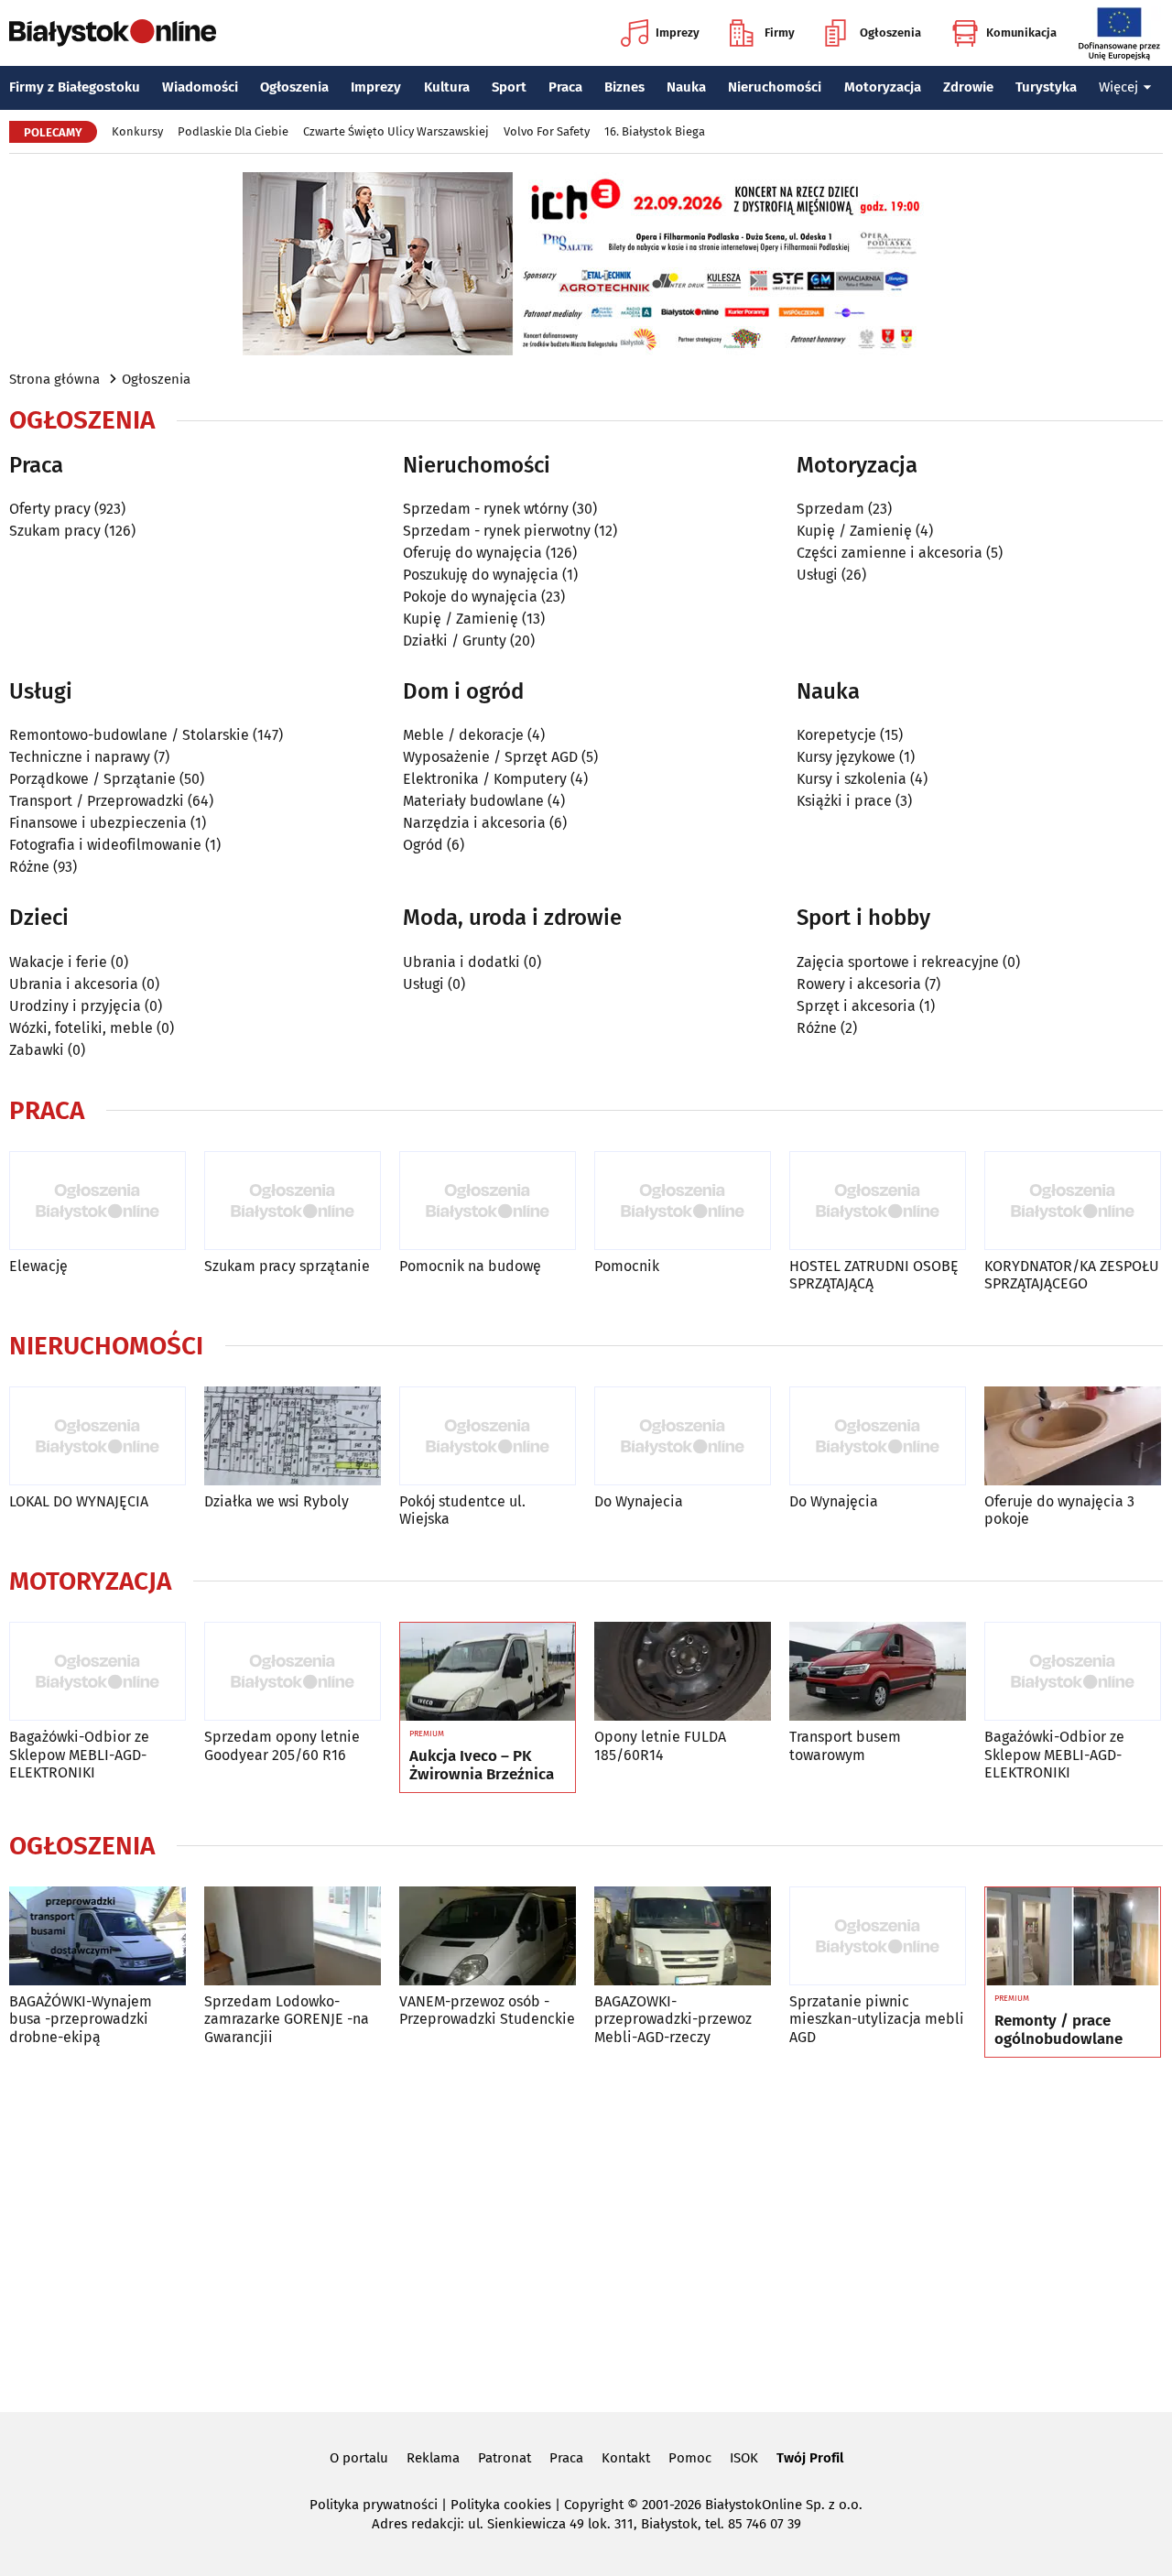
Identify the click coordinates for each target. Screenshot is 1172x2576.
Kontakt (626, 2458)
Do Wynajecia (639, 1501)
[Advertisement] (586, 2232)
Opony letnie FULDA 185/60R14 (660, 1745)
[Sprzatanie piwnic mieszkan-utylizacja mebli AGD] (878, 1936)
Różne (29, 867)
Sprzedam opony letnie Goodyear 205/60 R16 (282, 1745)
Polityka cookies (501, 2505)
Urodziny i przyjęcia (75, 1006)
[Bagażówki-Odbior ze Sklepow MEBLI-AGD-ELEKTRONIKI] (98, 1672)
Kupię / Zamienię (461, 619)
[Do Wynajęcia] (878, 1436)
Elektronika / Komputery (485, 779)
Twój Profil (810, 2458)
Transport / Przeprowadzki (97, 801)
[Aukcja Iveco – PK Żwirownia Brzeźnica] (488, 1672)
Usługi (817, 575)
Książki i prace (844, 801)
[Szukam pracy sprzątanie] (293, 1201)
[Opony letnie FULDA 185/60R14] (683, 1672)
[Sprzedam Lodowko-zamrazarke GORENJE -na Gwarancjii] (293, 1936)
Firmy (780, 33)
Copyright (594, 2505)
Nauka (686, 87)
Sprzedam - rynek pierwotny (497, 531)
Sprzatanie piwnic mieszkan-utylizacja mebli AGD (877, 2019)
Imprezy (678, 33)
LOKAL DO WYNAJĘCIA (79, 1501)
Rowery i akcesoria (859, 984)
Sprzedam (830, 509)
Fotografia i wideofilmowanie (105, 845)
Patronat (505, 2458)
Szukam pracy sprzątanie (287, 1266)
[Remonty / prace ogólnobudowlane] (1073, 1937)
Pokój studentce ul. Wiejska (462, 1510)
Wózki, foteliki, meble (81, 1028)
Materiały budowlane (473, 801)
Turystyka (1046, 87)
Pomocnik (627, 1266)
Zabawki (37, 1050)
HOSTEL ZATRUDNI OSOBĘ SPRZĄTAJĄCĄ (874, 1275)
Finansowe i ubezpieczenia (98, 823)
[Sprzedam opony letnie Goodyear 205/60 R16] (293, 1672)
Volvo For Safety (547, 131)
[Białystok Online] (113, 33)
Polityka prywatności (374, 2505)
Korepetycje (836, 735)
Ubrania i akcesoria (74, 984)
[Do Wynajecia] (683, 1436)
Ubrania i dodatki (461, 962)
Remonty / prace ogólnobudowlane (1058, 2030)
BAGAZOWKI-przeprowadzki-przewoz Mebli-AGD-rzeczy (673, 2019)
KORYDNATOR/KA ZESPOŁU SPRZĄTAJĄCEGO (1072, 1275)
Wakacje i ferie (58, 962)
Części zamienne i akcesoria (890, 553)
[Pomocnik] (683, 1201)
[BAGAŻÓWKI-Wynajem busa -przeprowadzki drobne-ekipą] (98, 1936)
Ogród (423, 845)
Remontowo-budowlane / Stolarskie (129, 735)
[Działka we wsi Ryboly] (293, 1436)
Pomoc (690, 2458)
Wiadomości (200, 87)
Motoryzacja (883, 87)
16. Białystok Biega (655, 131)
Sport (509, 87)
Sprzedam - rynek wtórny (486, 509)
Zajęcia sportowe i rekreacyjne (898, 962)
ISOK (744, 2458)
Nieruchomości (775, 87)
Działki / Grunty (455, 641)
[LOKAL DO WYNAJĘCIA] (98, 1436)
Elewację (38, 1266)
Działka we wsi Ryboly (277, 1501)
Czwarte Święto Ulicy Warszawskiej (396, 131)
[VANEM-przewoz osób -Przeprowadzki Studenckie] (488, 1936)
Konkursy (137, 131)
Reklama (433, 2458)
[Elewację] (98, 1201)
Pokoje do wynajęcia (470, 597)
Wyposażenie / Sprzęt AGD (490, 757)
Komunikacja (1021, 33)
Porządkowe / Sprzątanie (92, 779)
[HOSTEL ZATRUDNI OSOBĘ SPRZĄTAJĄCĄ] (878, 1201)
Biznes (624, 87)
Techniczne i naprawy (80, 757)
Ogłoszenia (890, 33)
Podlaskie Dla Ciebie (233, 131)
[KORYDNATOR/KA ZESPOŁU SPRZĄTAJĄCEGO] (1073, 1201)
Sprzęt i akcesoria (856, 1006)
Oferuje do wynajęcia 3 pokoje (1059, 1510)
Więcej (1118, 87)
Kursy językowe (846, 757)
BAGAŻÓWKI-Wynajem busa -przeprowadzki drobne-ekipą (81, 2019)
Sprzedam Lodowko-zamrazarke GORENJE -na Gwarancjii (287, 2019)
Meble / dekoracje (463, 735)
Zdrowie (968, 87)
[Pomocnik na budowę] (488, 1201)
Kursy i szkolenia (852, 779)
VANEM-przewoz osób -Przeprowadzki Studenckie (487, 2010)
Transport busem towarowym (845, 1745)
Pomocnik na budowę (470, 1266)
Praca (565, 87)
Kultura (447, 87)
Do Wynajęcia (834, 1501)
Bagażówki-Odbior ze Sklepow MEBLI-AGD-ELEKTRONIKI (79, 1754)
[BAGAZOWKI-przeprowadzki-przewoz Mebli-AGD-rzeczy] (683, 1936)
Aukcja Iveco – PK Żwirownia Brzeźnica (482, 1766)
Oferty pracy (50, 509)
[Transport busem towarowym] (878, 1672)
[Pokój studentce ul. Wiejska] (488, 1436)
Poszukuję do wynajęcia (481, 575)
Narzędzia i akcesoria (474, 823)
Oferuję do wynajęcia (472, 553)
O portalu (359, 2458)
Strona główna (54, 379)
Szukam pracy (55, 531)
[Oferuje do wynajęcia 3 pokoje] (1073, 1436)
